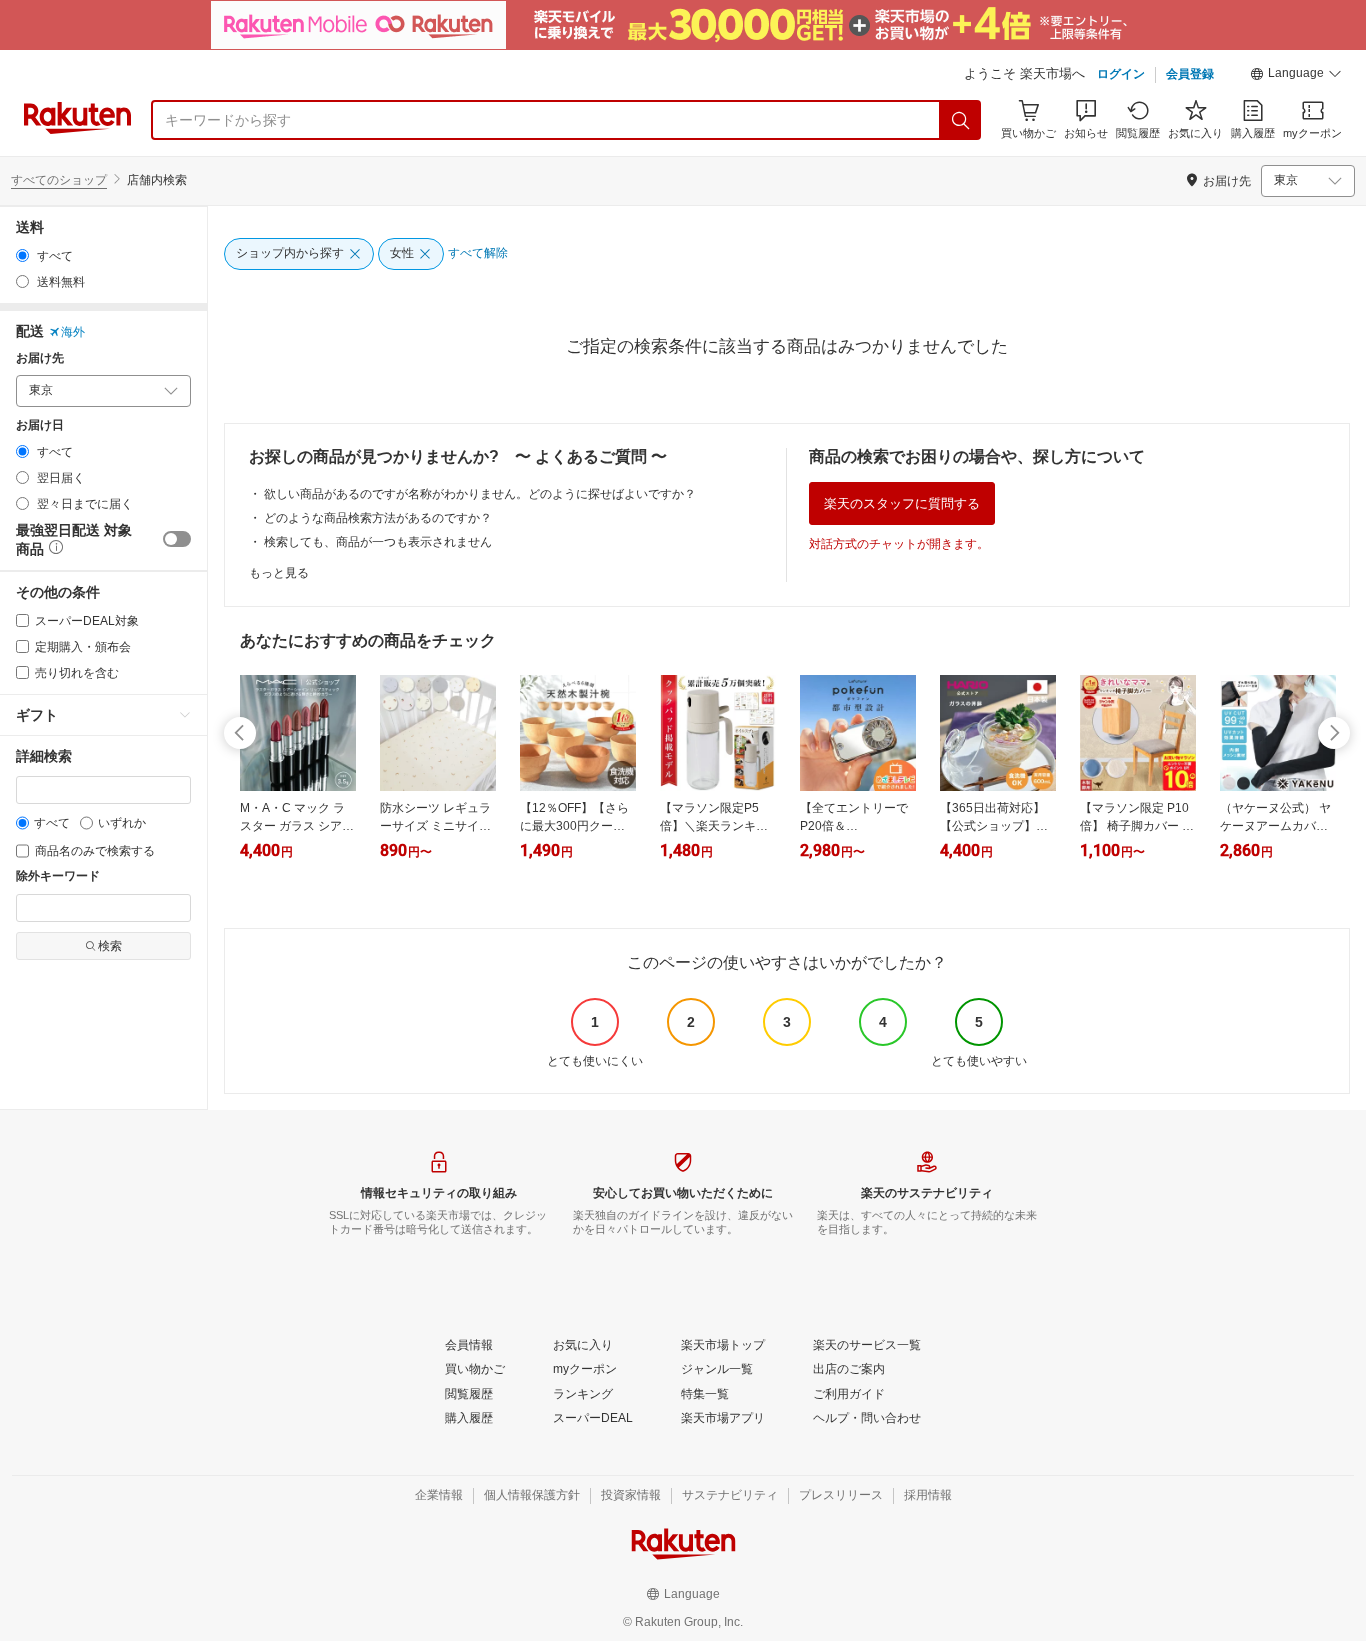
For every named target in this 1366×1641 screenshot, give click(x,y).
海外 (73, 332)
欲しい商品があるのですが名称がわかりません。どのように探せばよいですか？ (480, 494)
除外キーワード (58, 876)
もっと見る (279, 573)
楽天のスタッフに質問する (902, 503)
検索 (110, 946)
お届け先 (40, 358)
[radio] (22, 255)
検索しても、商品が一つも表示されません (378, 542)
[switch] (177, 539)
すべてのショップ (59, 180)
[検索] (961, 120)
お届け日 (40, 425)
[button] (1296, 76)
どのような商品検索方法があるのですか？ (378, 518)
